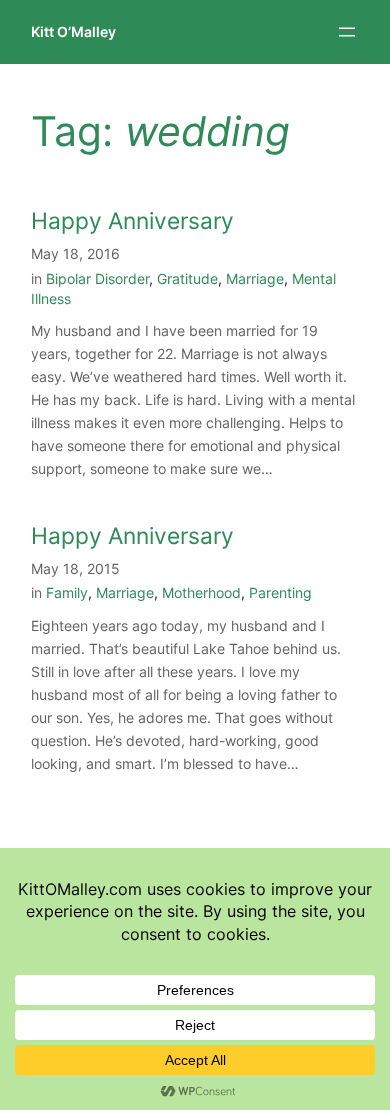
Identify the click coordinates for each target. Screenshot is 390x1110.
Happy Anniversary (132, 220)
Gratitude (187, 278)
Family (67, 592)
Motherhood (201, 592)
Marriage (255, 278)
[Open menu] (347, 32)
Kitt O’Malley (73, 31)
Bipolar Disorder (97, 278)
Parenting (280, 592)
